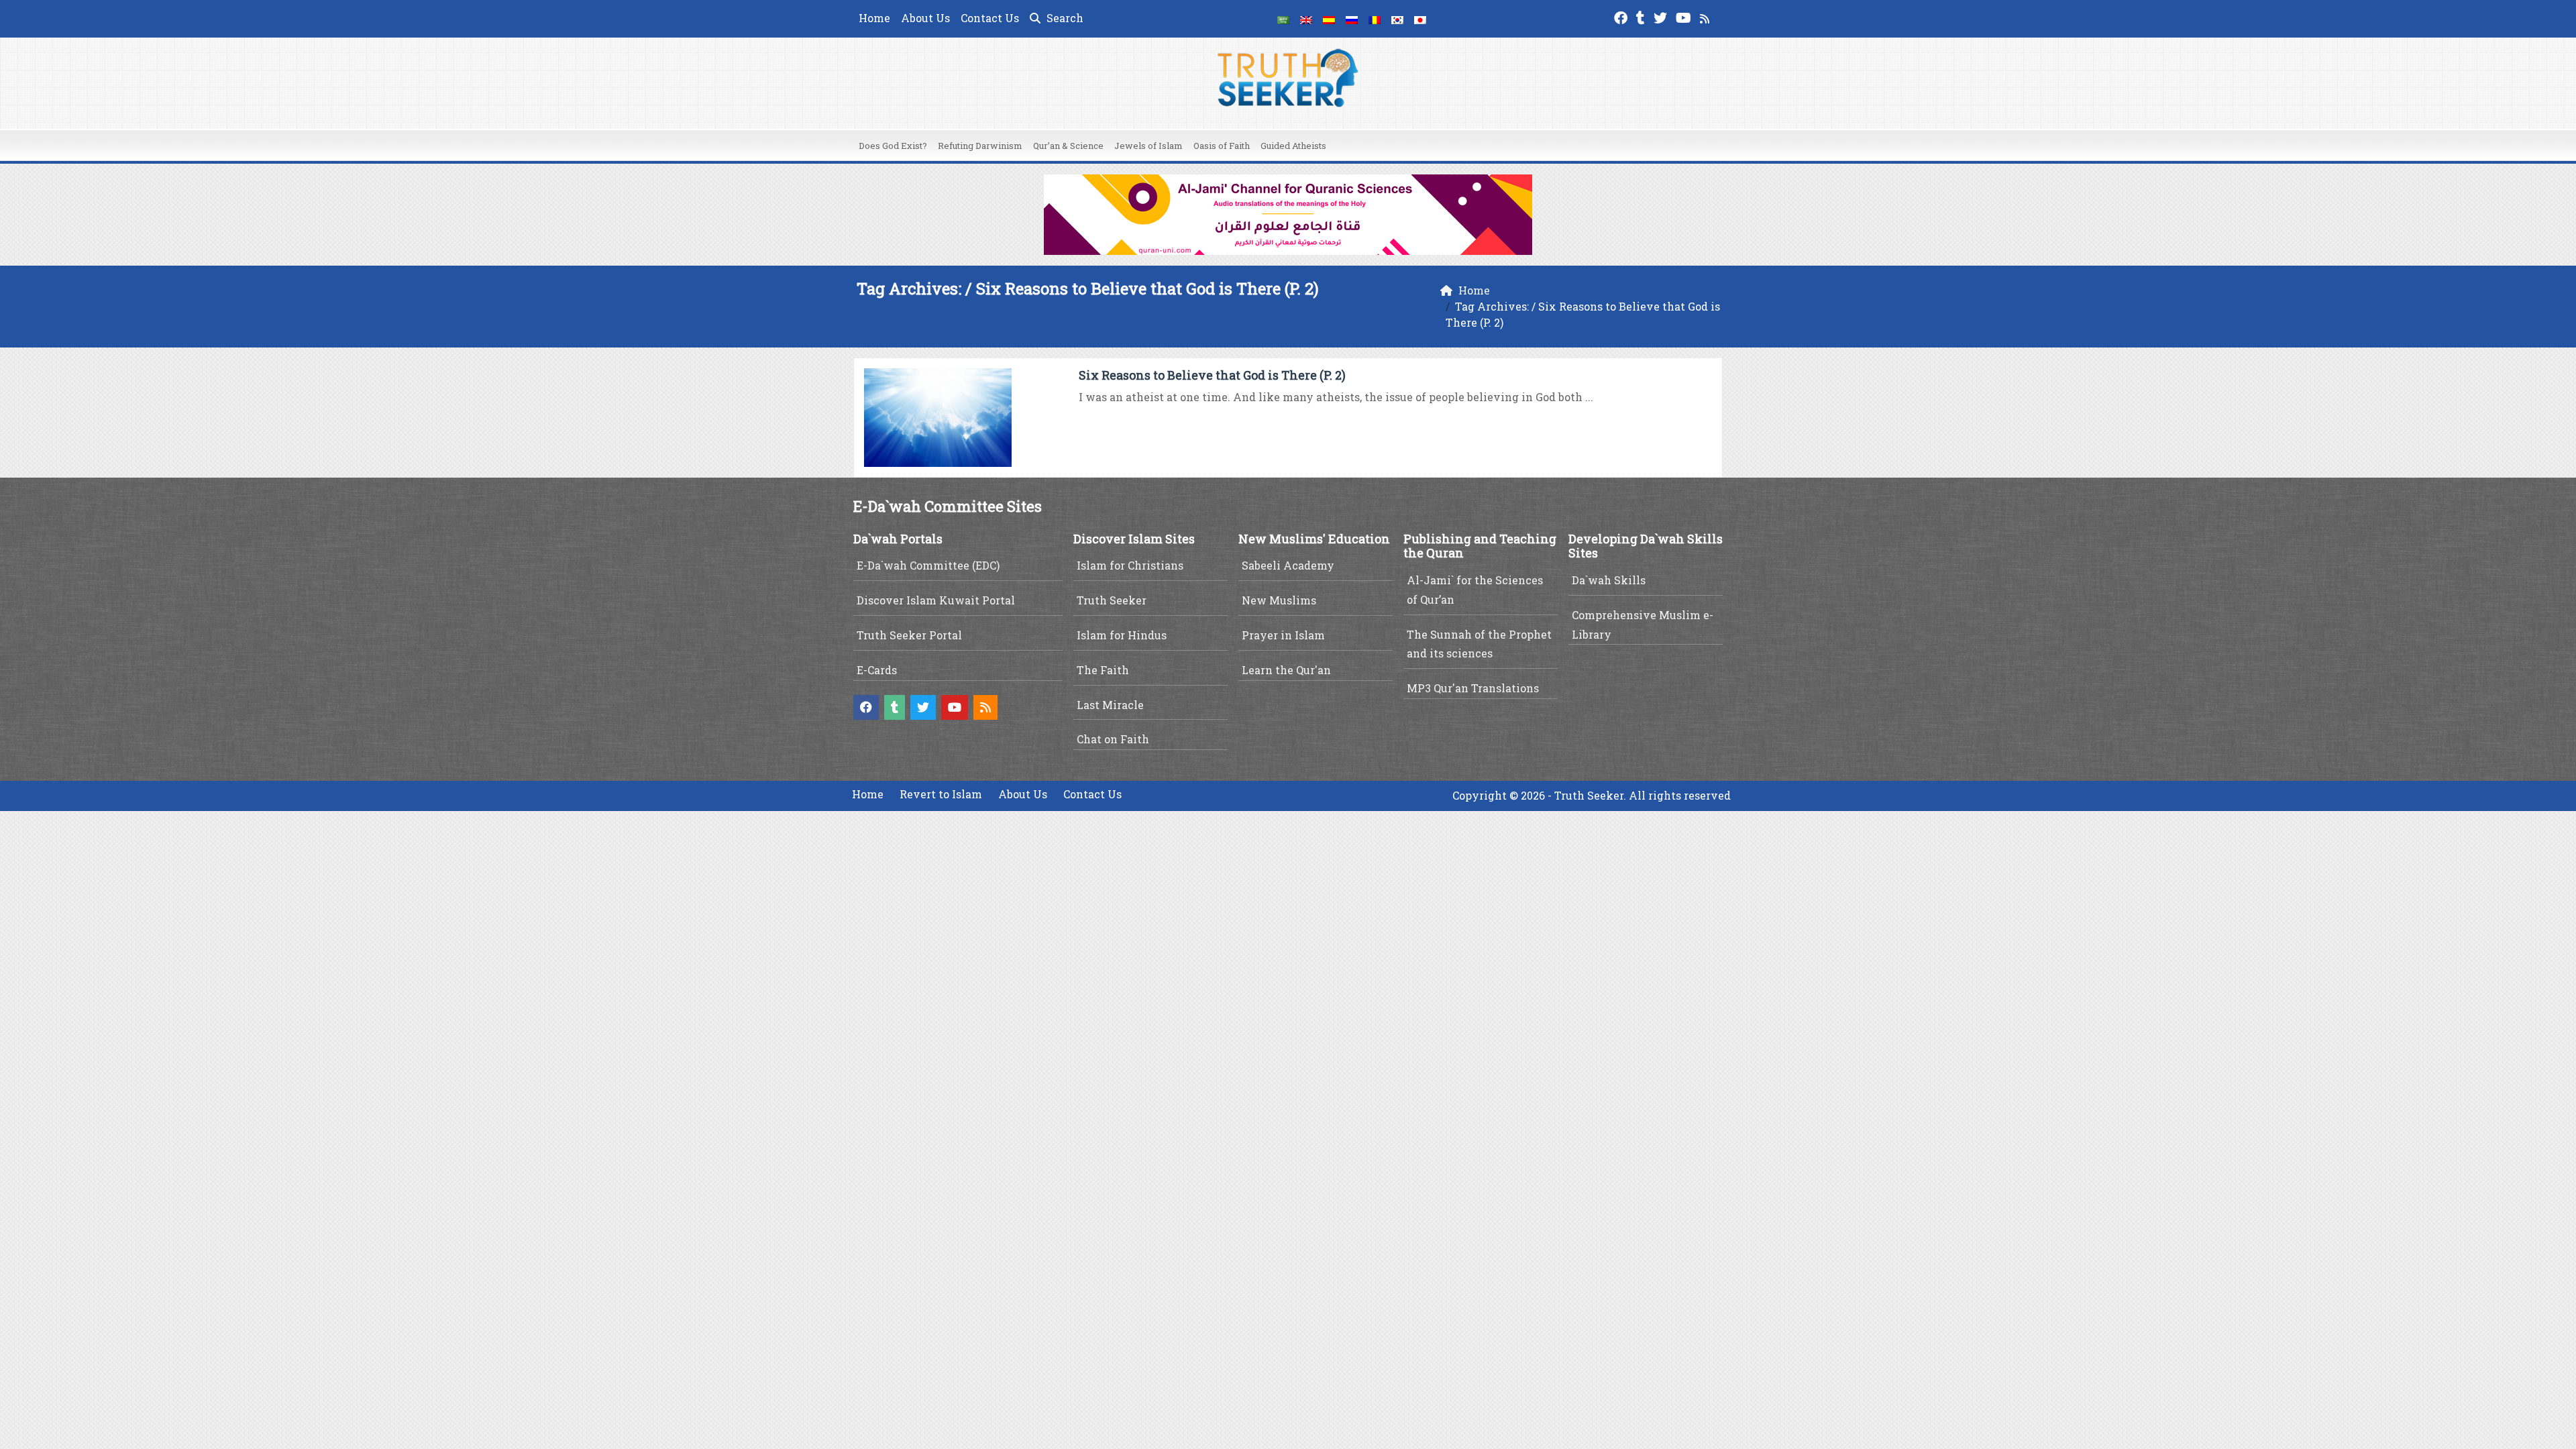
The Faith (1103, 670)
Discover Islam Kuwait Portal (936, 600)
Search (1064, 18)
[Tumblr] (1642, 16)
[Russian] (1352, 19)
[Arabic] (1283, 19)
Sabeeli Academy (1288, 565)
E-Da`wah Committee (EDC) (928, 565)
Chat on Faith (1113, 739)
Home (874, 18)
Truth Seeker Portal (909, 635)
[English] (1306, 19)
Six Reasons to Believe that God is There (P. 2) (1212, 375)
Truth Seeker (1112, 600)
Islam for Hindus (1122, 635)
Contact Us (990, 18)
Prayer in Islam (1283, 635)
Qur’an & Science (1068, 146)
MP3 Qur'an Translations (1473, 688)
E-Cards (877, 670)
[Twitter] (1662, 16)
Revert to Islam (941, 794)
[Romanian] (1375, 19)
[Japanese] (1420, 19)
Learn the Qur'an (1286, 670)
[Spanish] (1329, 19)
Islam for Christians (1130, 565)
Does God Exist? (893, 146)
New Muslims (1279, 600)
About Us (925, 18)
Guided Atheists (1293, 146)
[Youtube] (1685, 16)
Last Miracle (1110, 705)
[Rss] (1706, 16)
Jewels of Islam (1148, 146)
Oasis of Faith (1222, 146)
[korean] (1397, 19)
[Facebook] (1622, 16)
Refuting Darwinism (980, 146)
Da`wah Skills (1609, 580)
